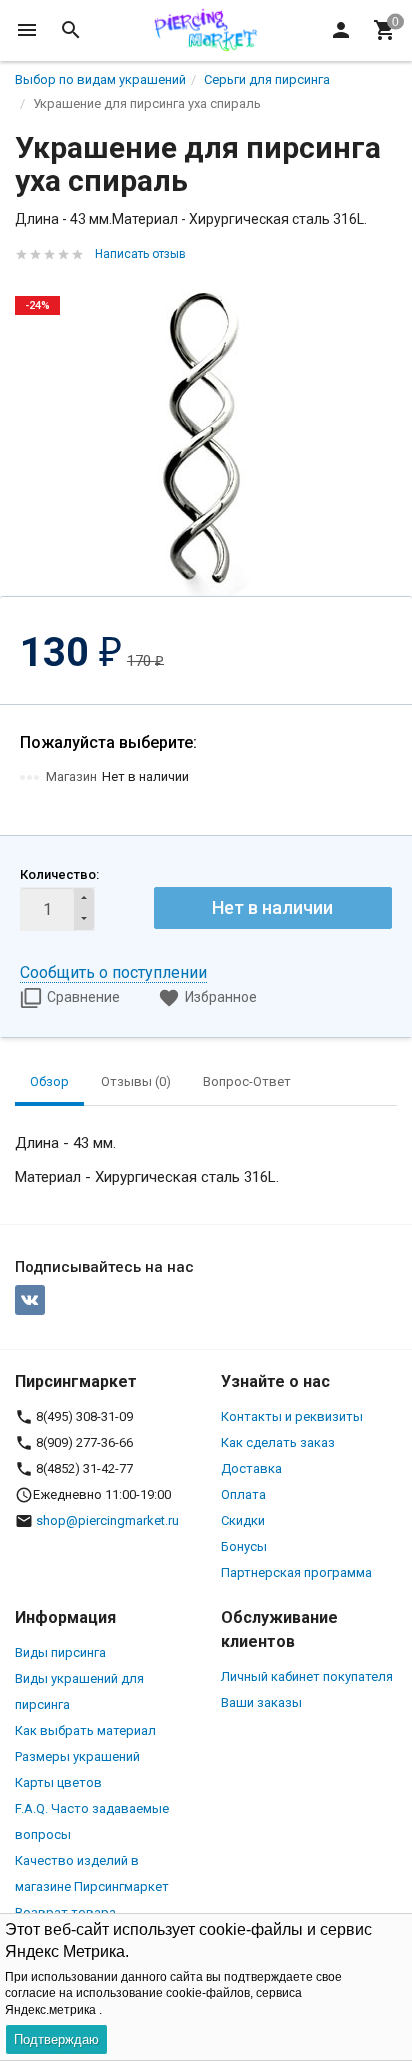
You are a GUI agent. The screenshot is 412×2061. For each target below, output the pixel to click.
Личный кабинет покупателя (307, 1676)
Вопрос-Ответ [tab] (247, 1081)
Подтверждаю (56, 2039)
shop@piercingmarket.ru (107, 1520)
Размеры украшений (77, 1756)
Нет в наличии (272, 907)
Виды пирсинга (60, 1652)
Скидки (243, 1520)
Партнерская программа (296, 1572)
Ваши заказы (261, 1702)
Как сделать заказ (278, 1442)
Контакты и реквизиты (292, 1416)
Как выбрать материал (85, 1730)
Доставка (251, 1468)
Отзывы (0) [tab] (136, 1081)
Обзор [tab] (49, 1081)
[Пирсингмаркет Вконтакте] (30, 1300)
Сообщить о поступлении (113, 972)
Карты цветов (58, 1782)
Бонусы (244, 1546)
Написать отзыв (140, 254)
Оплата (243, 1494)
